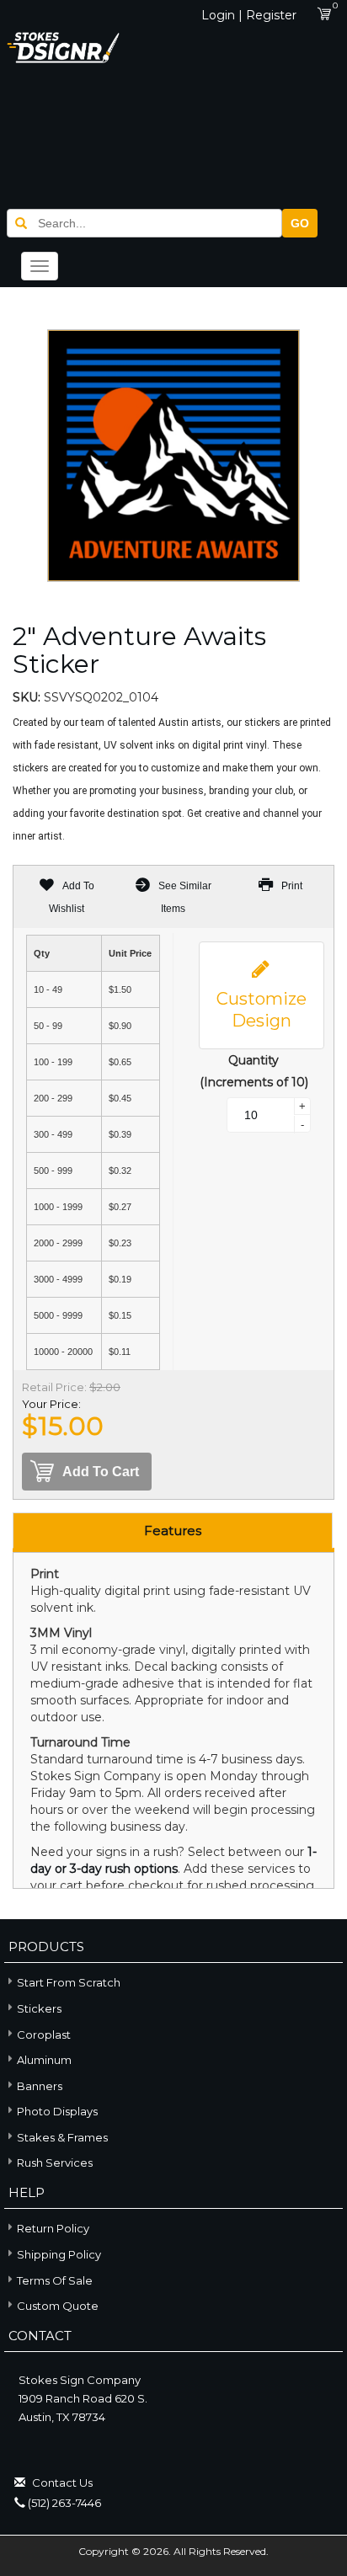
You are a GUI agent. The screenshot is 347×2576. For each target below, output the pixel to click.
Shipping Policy (59, 2254)
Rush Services (55, 2163)
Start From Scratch (69, 1982)
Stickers (39, 2008)
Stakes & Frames (62, 2137)
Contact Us (62, 2483)
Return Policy (53, 2228)
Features (173, 1531)
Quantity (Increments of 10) (254, 1071)
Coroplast (44, 2035)
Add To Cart (101, 1472)
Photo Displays (57, 2111)
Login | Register (249, 15)
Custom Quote (58, 2306)
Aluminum (44, 2060)
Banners (40, 2086)
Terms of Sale (55, 2280)
